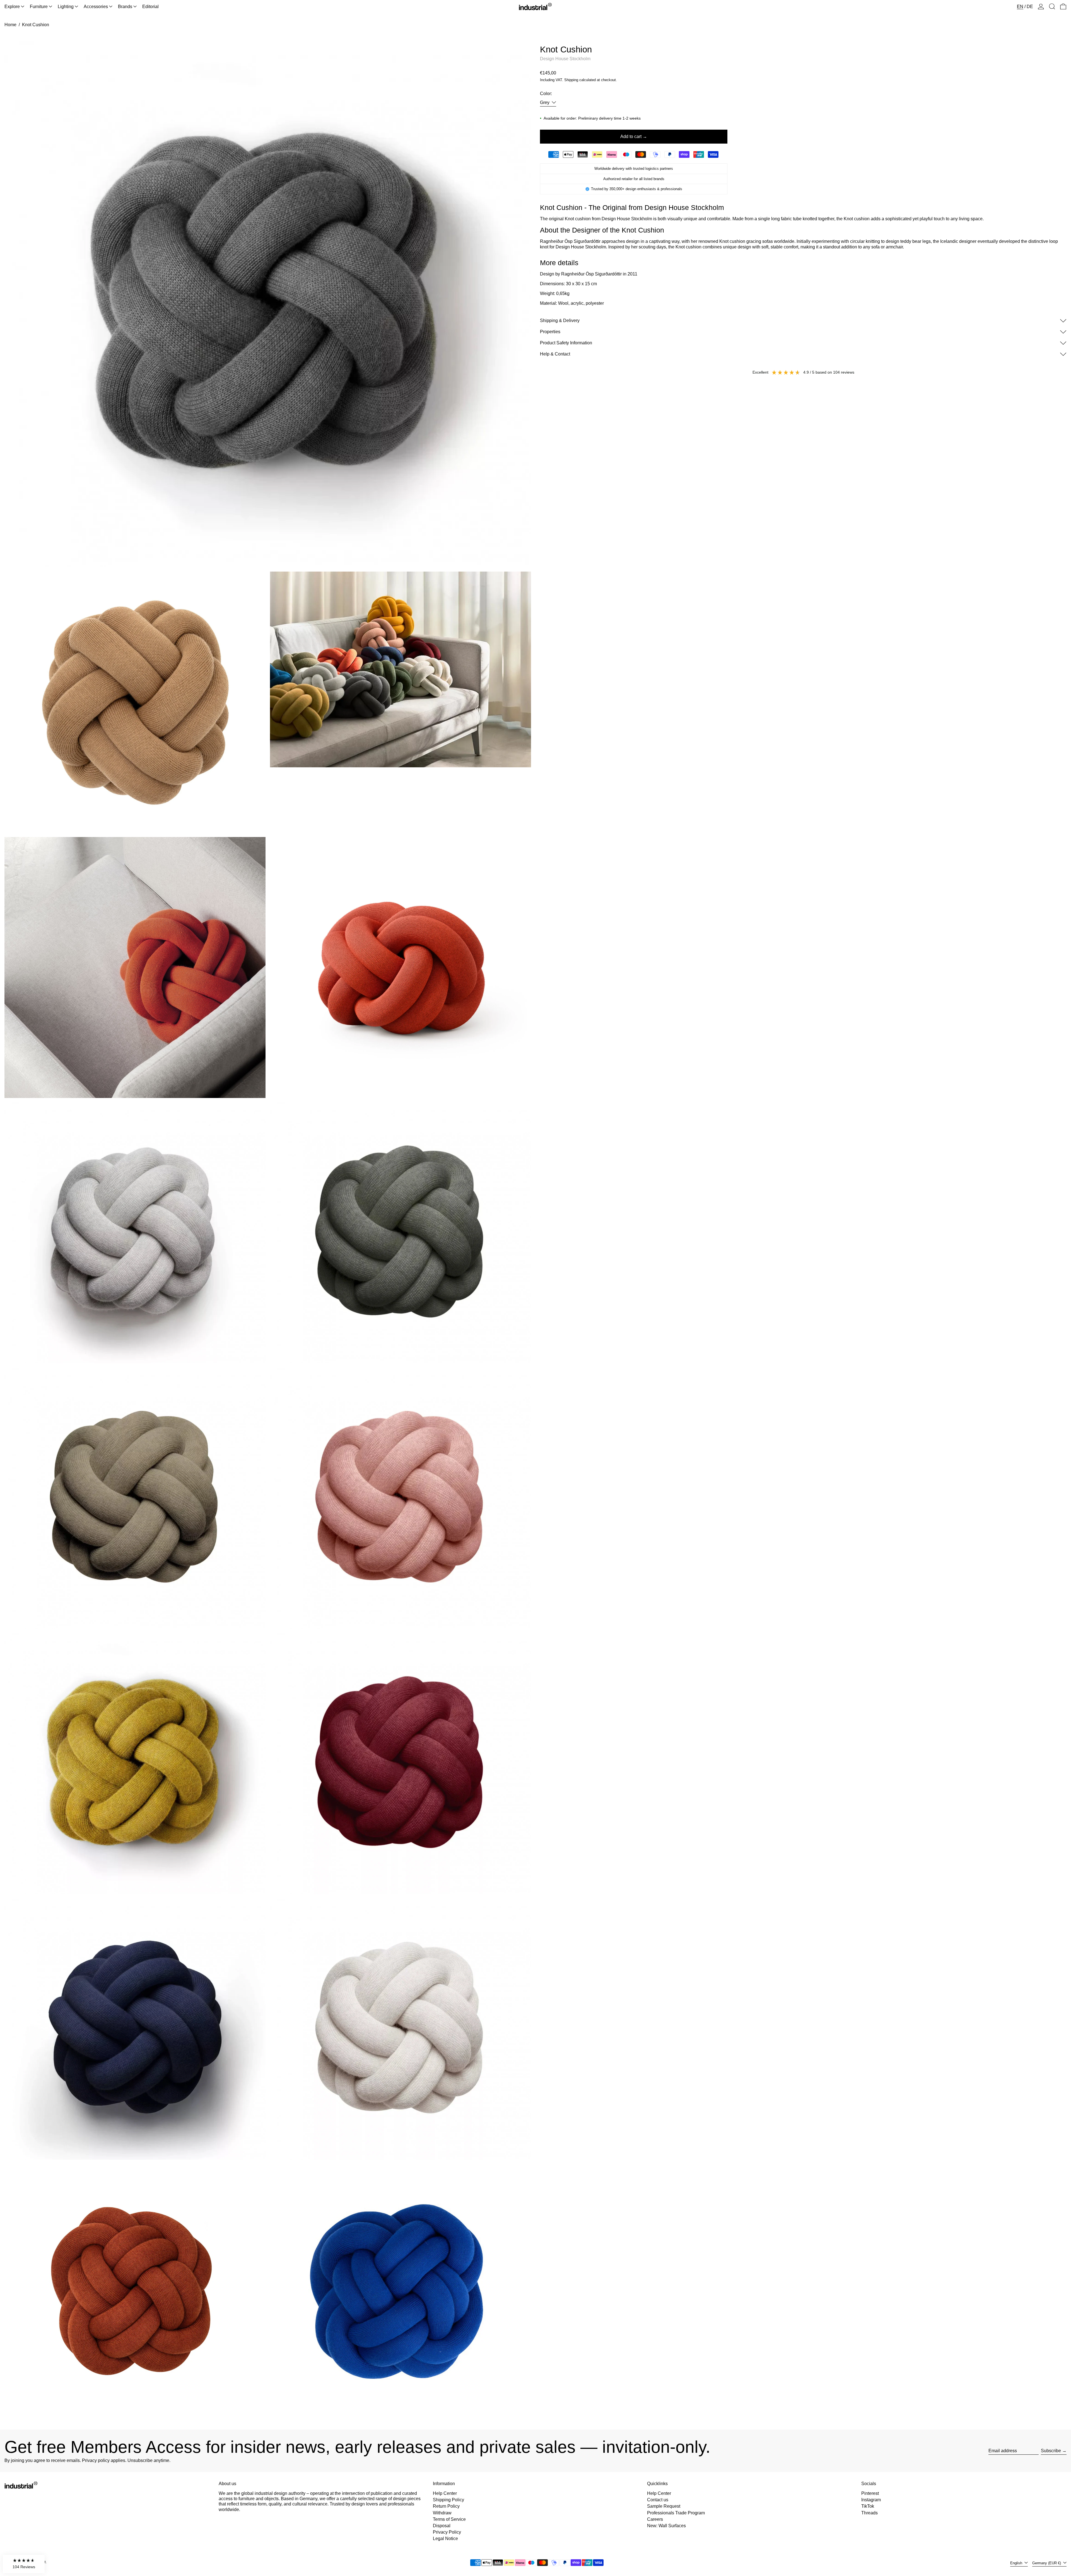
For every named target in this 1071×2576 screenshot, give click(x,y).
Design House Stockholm (565, 59)
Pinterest (870, 2493)
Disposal (442, 2526)
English (1017, 2563)
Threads (869, 2513)
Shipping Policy (448, 2500)
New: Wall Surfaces (666, 2526)
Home (10, 25)
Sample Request (664, 2506)
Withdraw (442, 2513)
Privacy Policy (447, 2532)
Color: (546, 94)
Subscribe (1051, 2451)
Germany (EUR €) (1047, 2563)
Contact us (658, 2500)
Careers (655, 2519)
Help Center (445, 2493)
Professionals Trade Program (676, 2513)
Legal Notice (445, 2538)
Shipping (571, 80)
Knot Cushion (36, 25)
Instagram (871, 2500)
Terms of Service (449, 2519)
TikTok (868, 2506)
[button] (1052, 7)
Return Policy (446, 2506)
